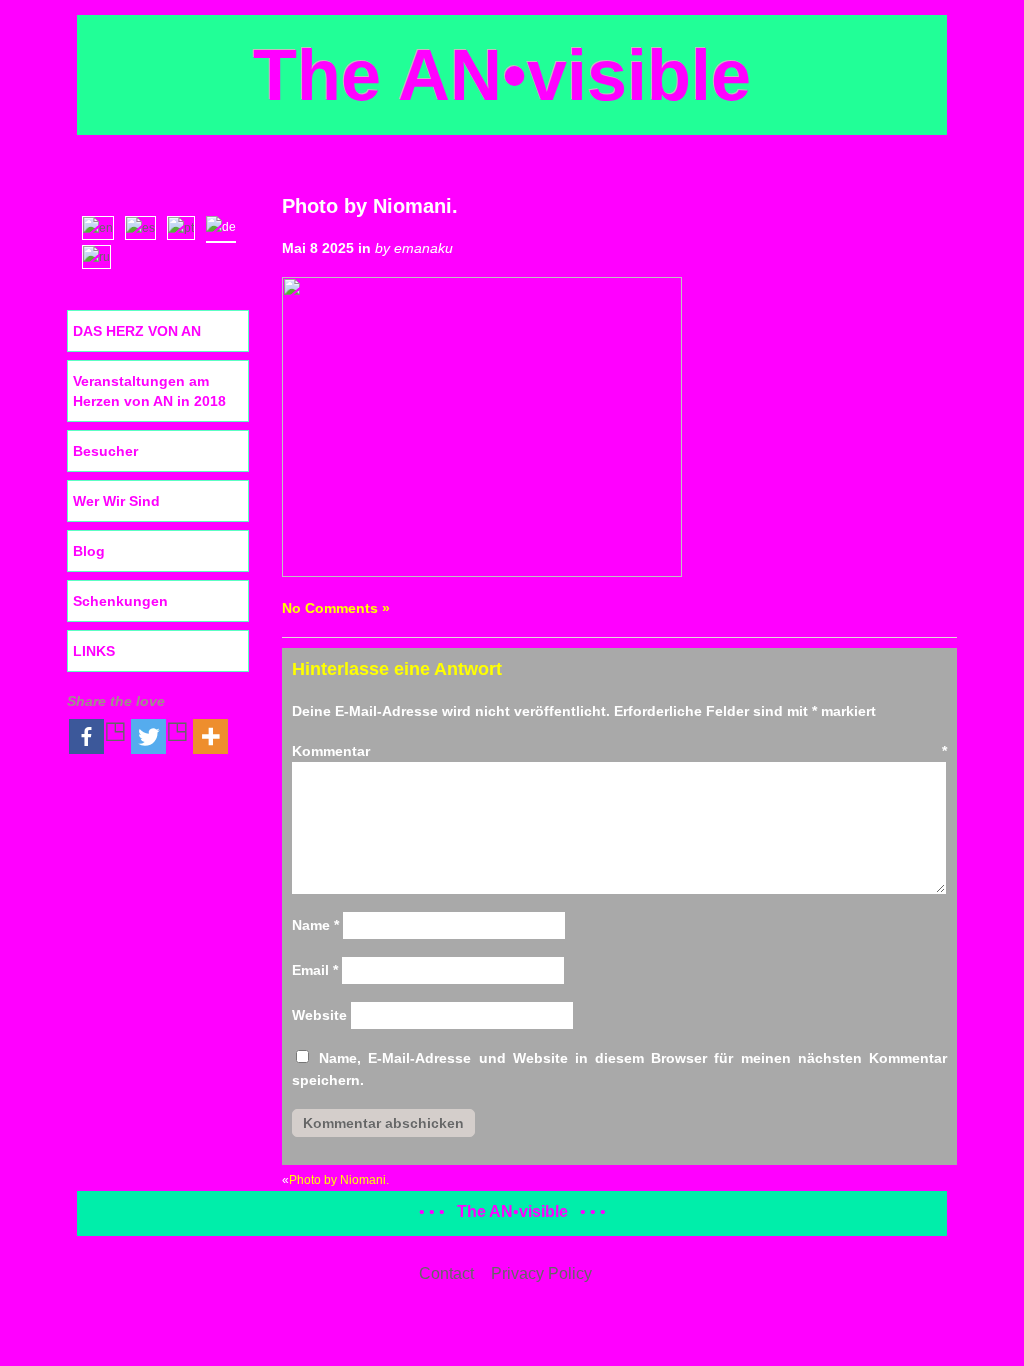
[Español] (145, 226)
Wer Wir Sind (116, 501)
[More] (210, 736)
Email (315, 970)
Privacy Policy (541, 1273)
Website (319, 1015)
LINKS (94, 651)
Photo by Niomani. (370, 206)
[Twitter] (160, 736)
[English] (102, 226)
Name (315, 925)
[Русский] (101, 255)
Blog (89, 551)
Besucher (105, 451)
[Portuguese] (185, 226)
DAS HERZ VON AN (137, 331)
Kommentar (619, 751)
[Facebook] (98, 736)
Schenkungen (120, 601)
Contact (446, 1273)
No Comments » (336, 608)
